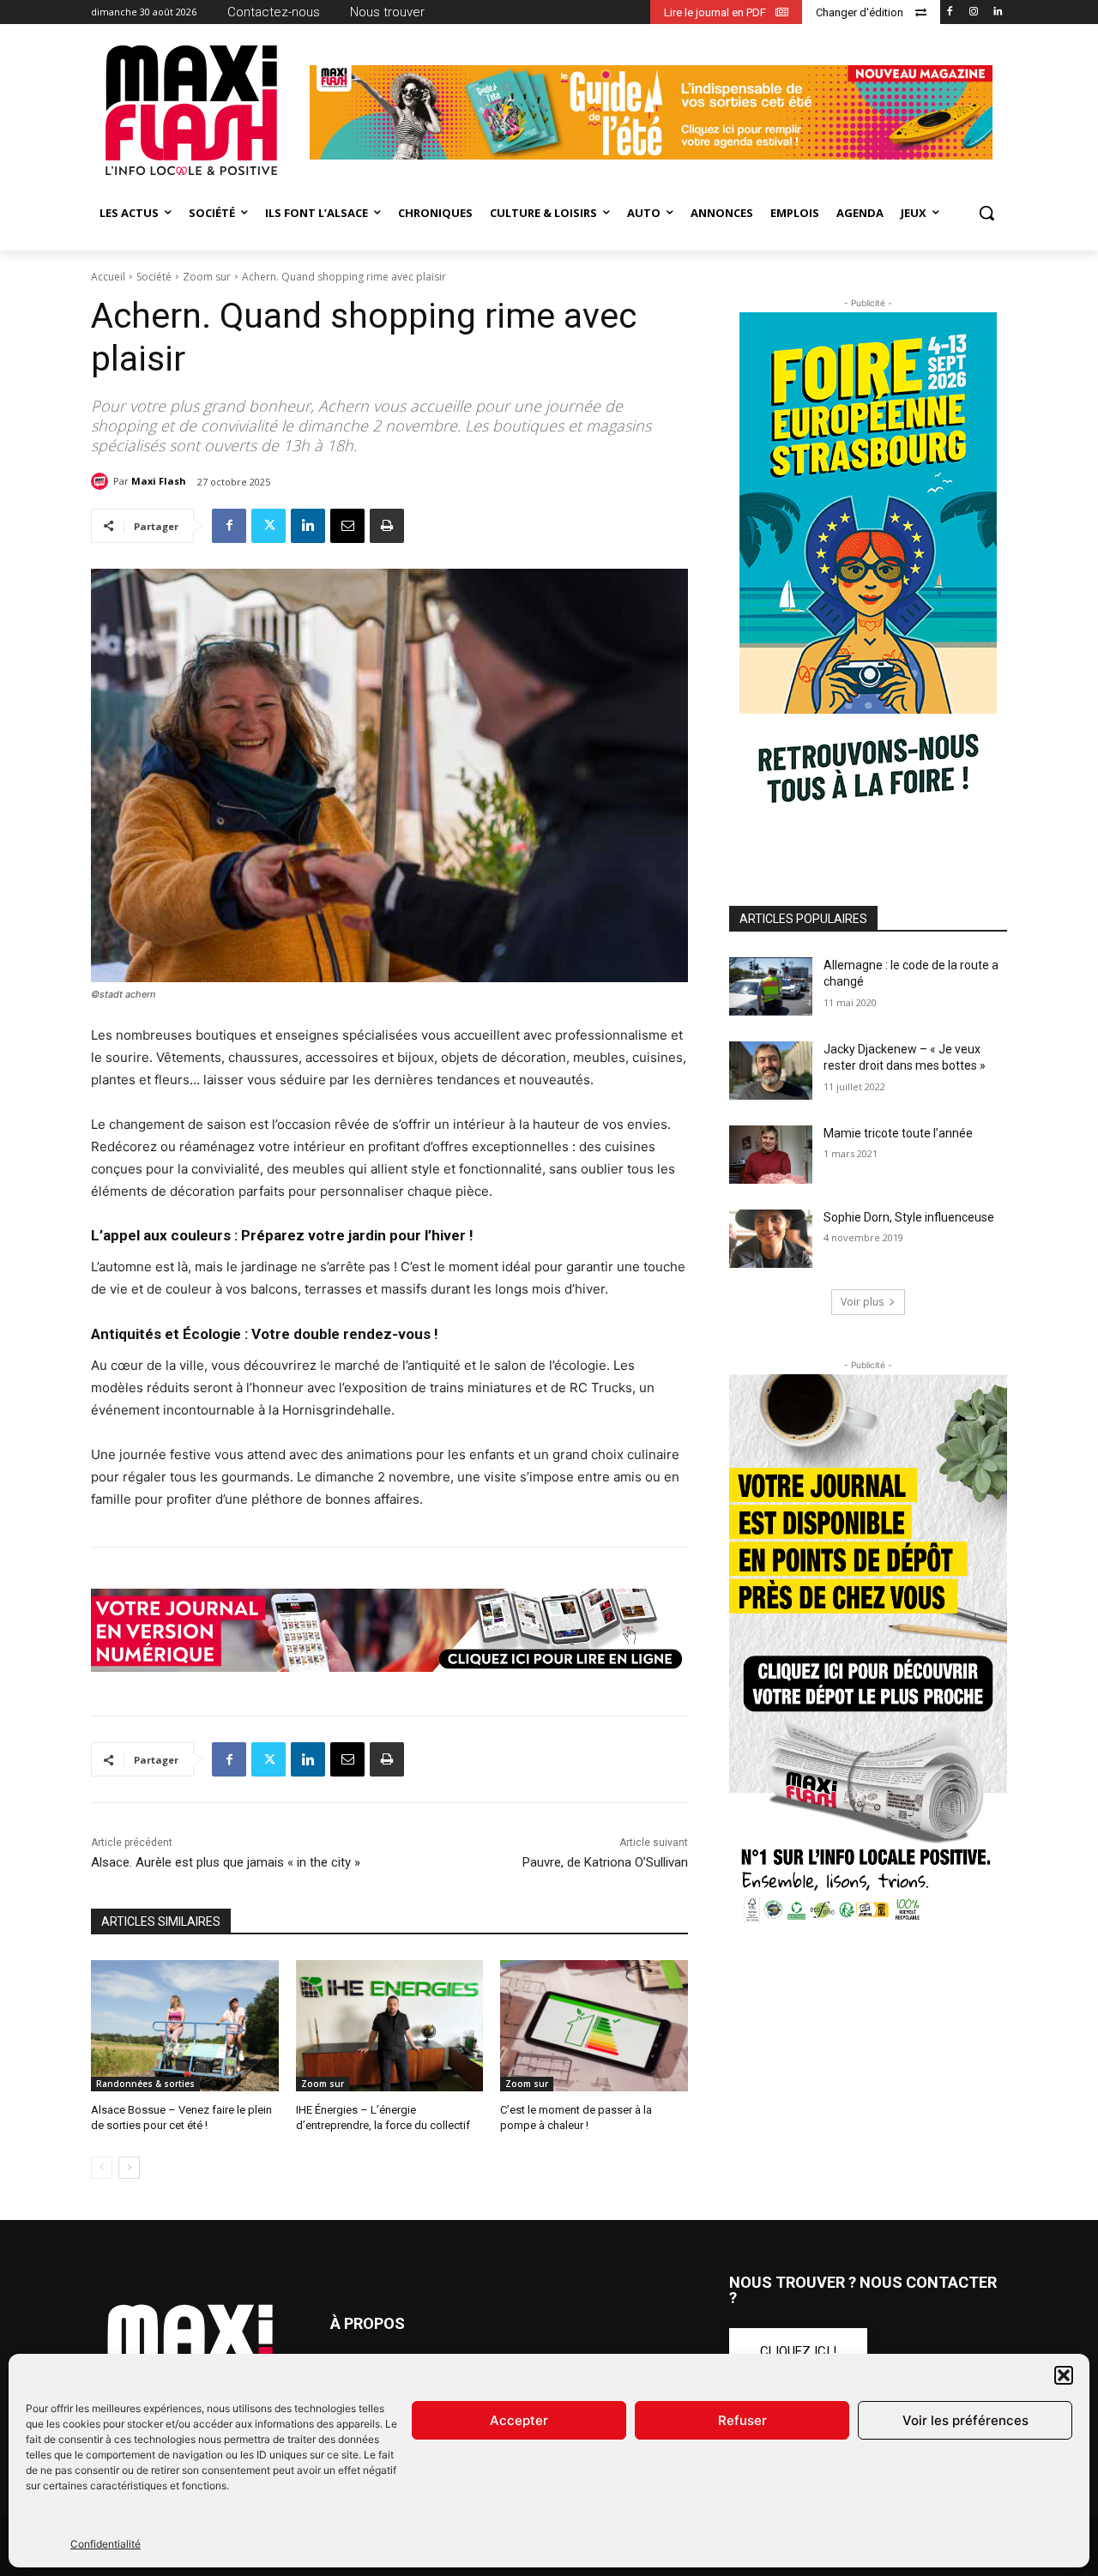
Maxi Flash (159, 481)
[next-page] (129, 2168)
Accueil (108, 277)
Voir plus (862, 1302)
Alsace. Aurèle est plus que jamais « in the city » (226, 1862)
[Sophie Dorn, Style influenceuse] (771, 1239)
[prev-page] (102, 2168)
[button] (1064, 2375)
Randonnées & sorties (145, 2084)
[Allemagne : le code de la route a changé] (771, 986)
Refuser (742, 2420)
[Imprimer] (387, 526)
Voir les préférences (965, 2420)
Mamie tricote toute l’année (898, 1133)
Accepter (519, 2420)
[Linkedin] (997, 12)
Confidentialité (106, 2544)
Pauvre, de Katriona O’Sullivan (605, 1862)
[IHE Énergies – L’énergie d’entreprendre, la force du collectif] (390, 2026)
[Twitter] (268, 526)
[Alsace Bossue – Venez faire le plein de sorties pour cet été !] (185, 2026)
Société (154, 277)
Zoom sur (207, 277)
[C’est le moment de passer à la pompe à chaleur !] (594, 2026)
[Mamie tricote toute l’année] (771, 1155)
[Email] (347, 526)
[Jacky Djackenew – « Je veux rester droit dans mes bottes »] (771, 1071)
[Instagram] (973, 12)
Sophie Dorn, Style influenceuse (909, 1217)
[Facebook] (950, 12)
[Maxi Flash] (102, 481)
